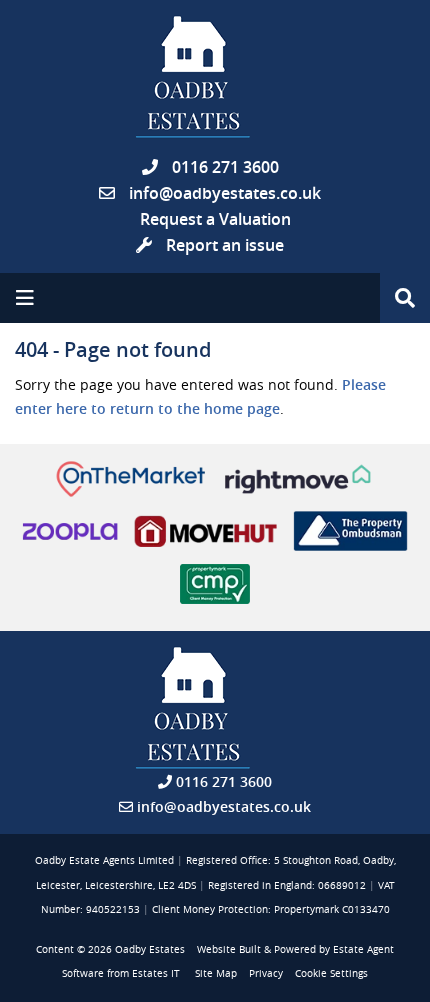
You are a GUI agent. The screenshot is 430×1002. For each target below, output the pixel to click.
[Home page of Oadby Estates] (215, 77)
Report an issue (223, 245)
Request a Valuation (215, 219)
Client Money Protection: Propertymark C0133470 (271, 909)
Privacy (266, 973)
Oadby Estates (150, 949)
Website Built (229, 949)
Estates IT (156, 973)
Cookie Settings (331, 973)
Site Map (216, 973)
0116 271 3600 (223, 167)
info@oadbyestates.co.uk (225, 193)
